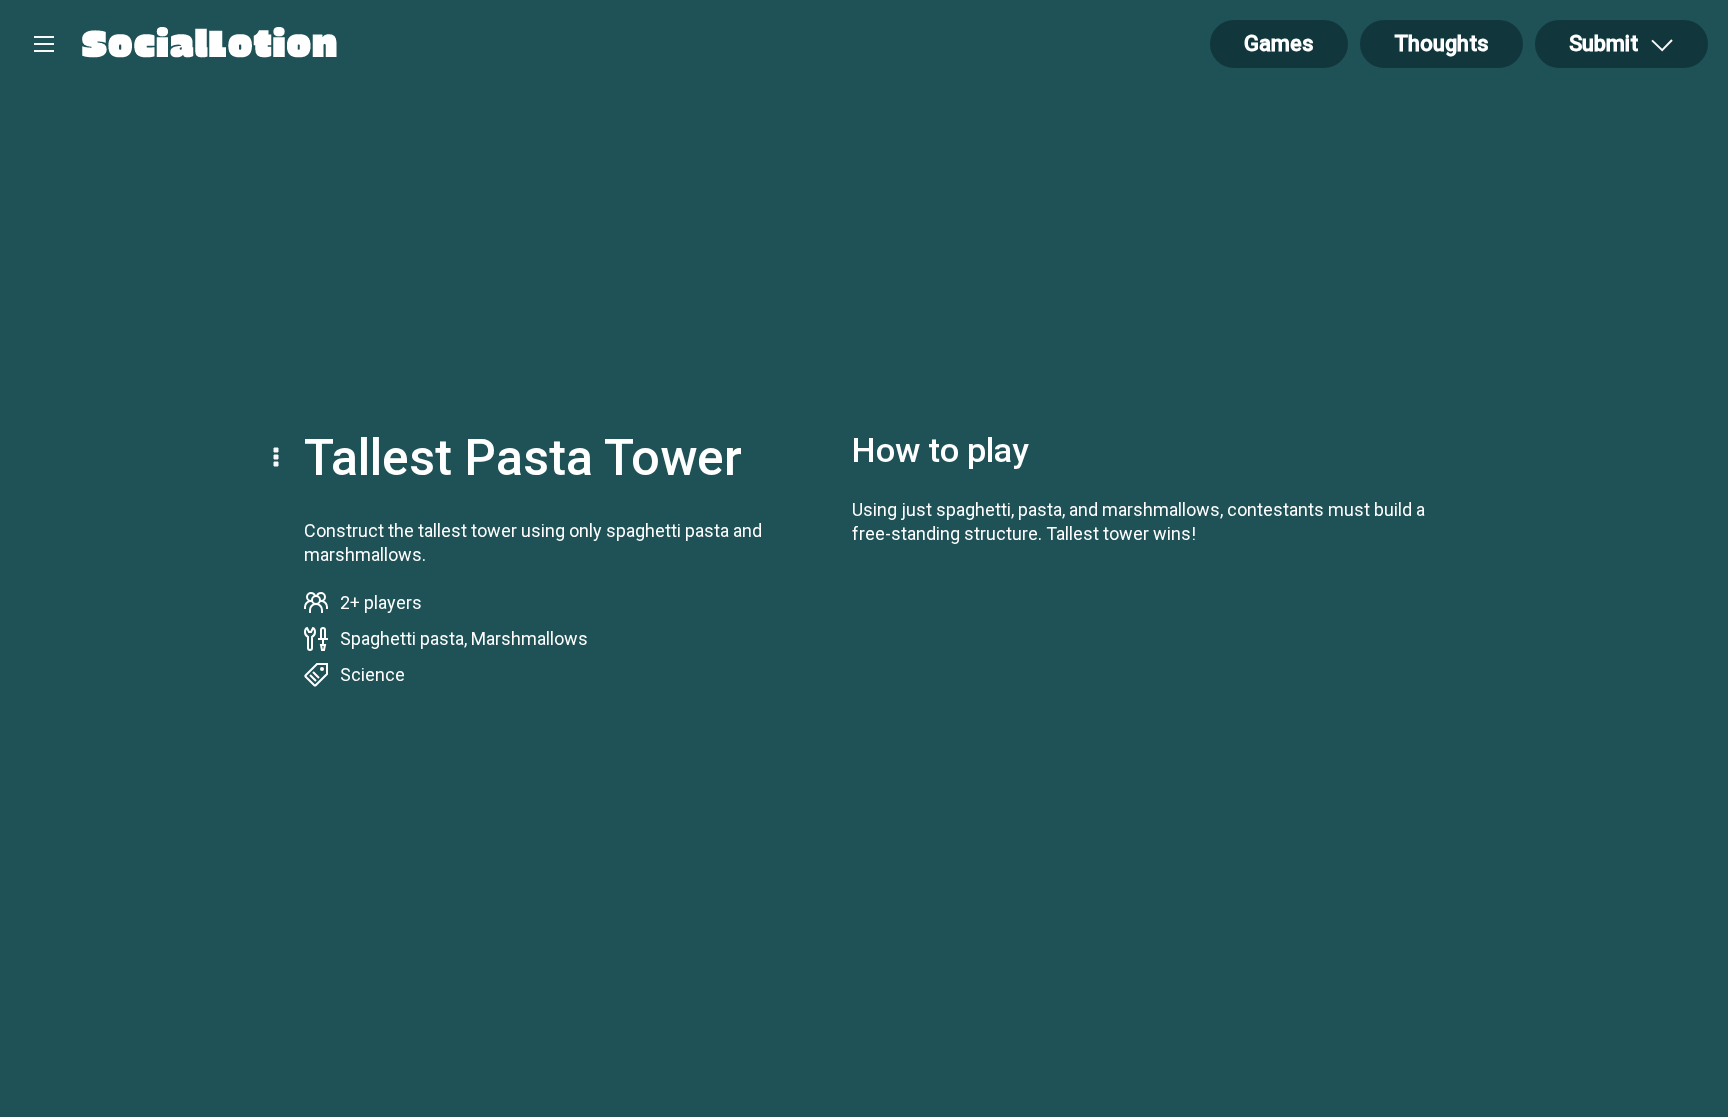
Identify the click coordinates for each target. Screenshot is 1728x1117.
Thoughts (1441, 43)
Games (1279, 43)
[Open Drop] (278, 459)
